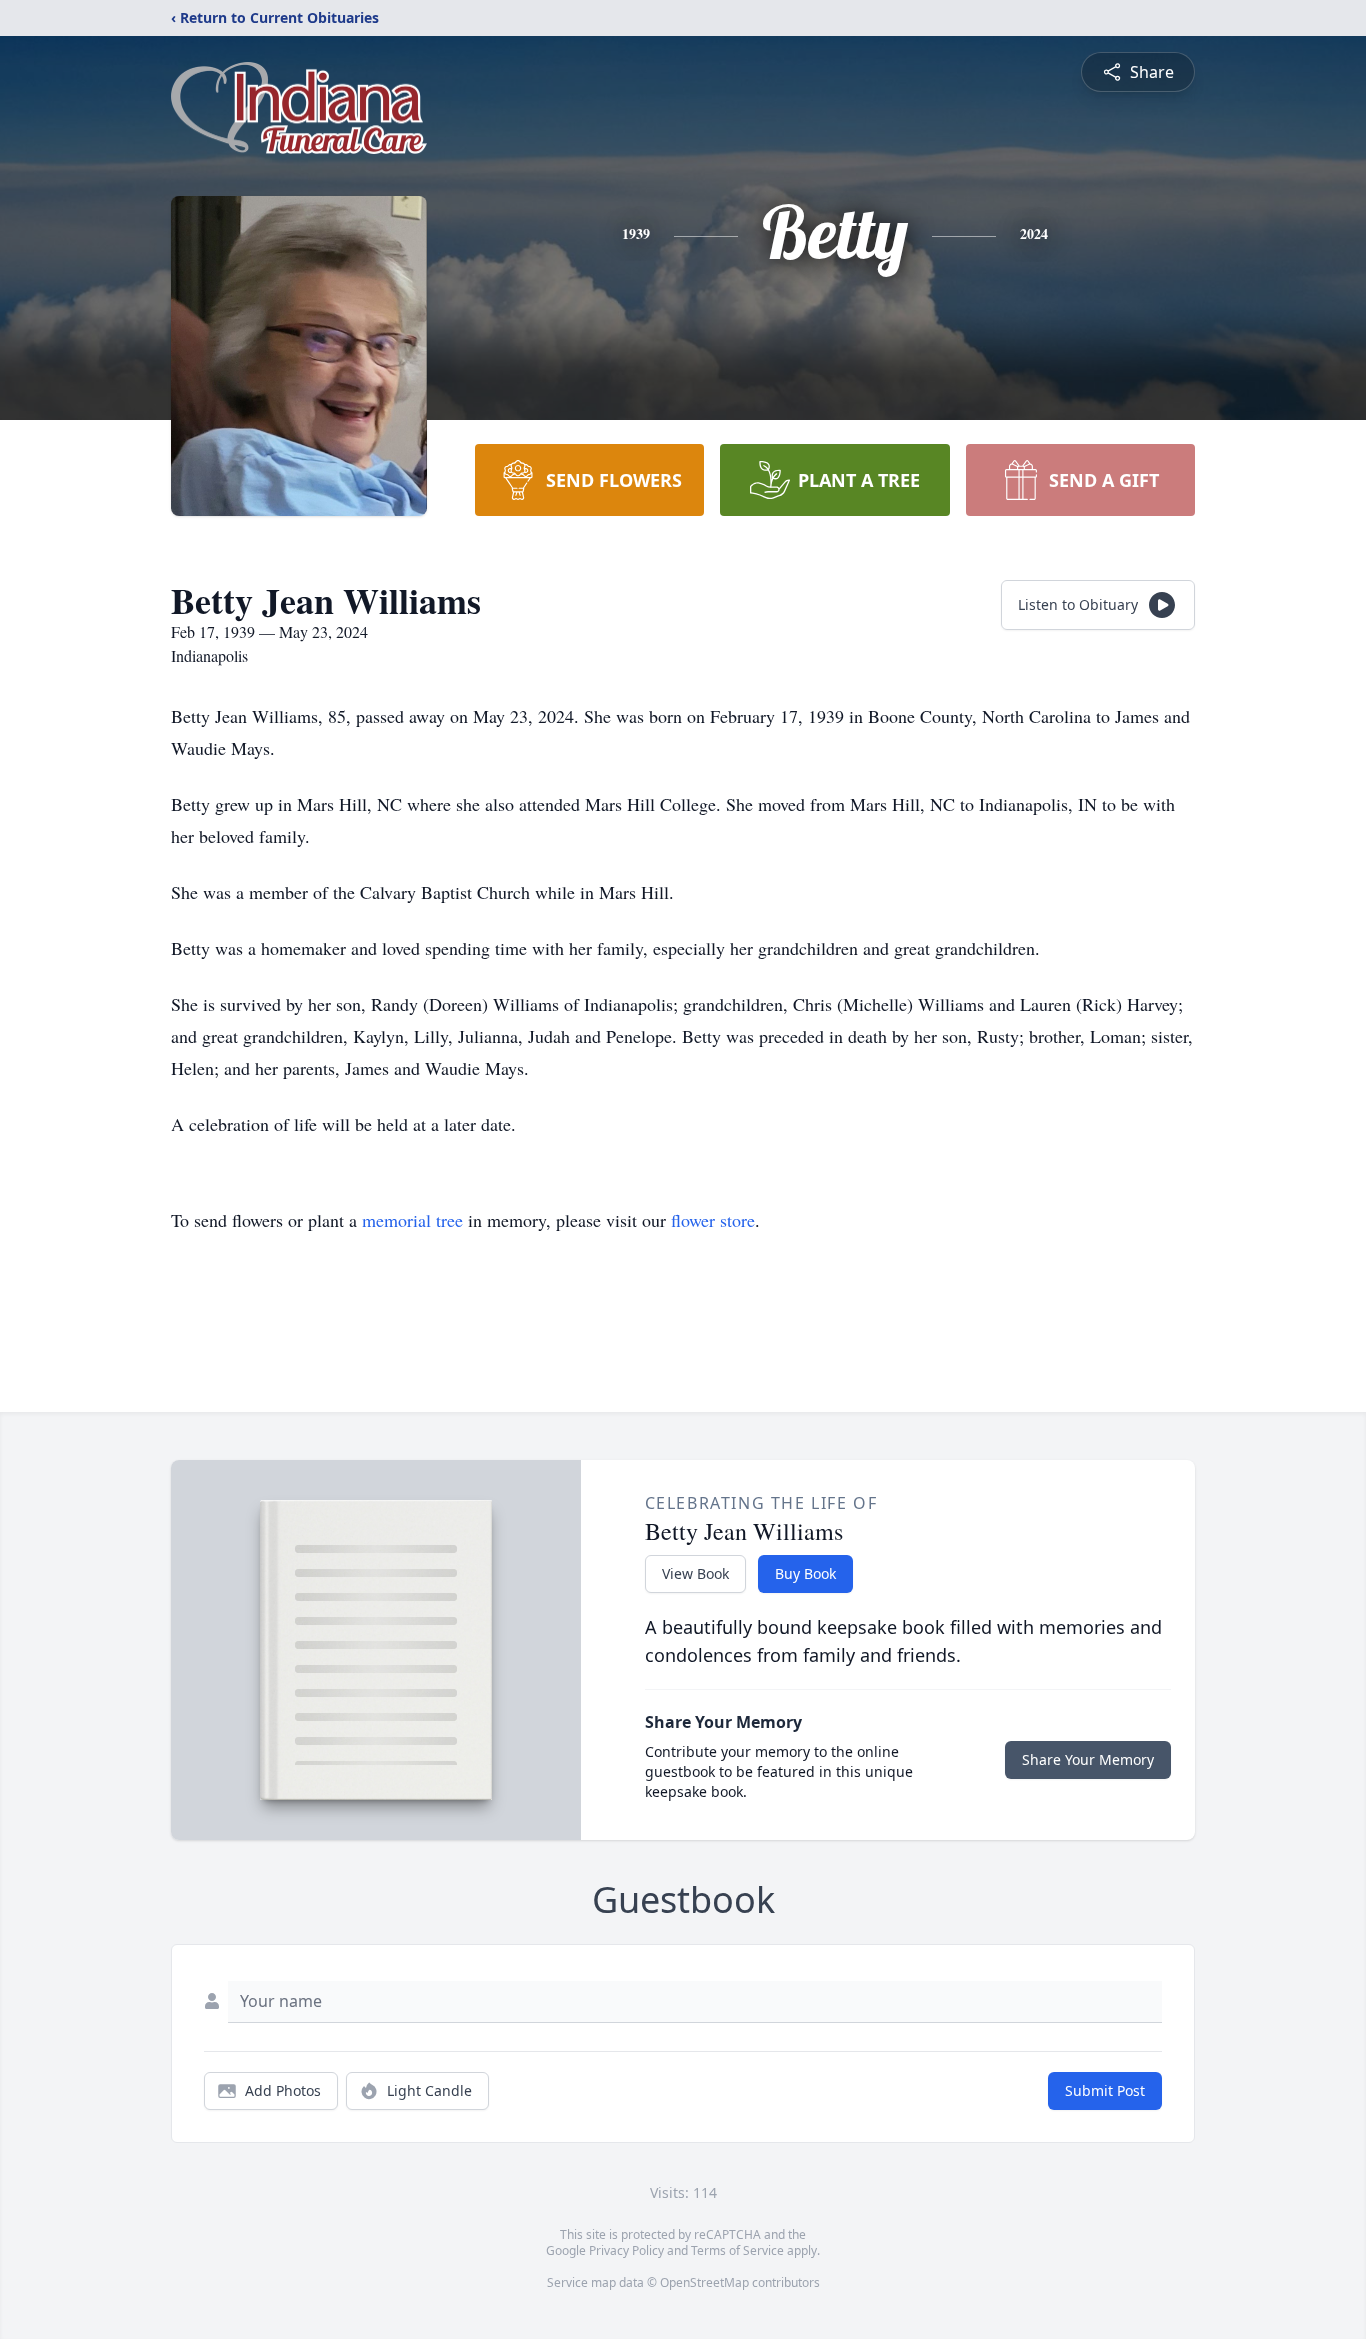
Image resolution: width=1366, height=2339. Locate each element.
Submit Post (1105, 2090)
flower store (713, 1220)
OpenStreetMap (704, 2282)
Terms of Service (737, 2250)
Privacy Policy (626, 2250)
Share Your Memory (1088, 1759)
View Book (695, 1573)
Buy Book (805, 1573)
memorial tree (412, 1220)
